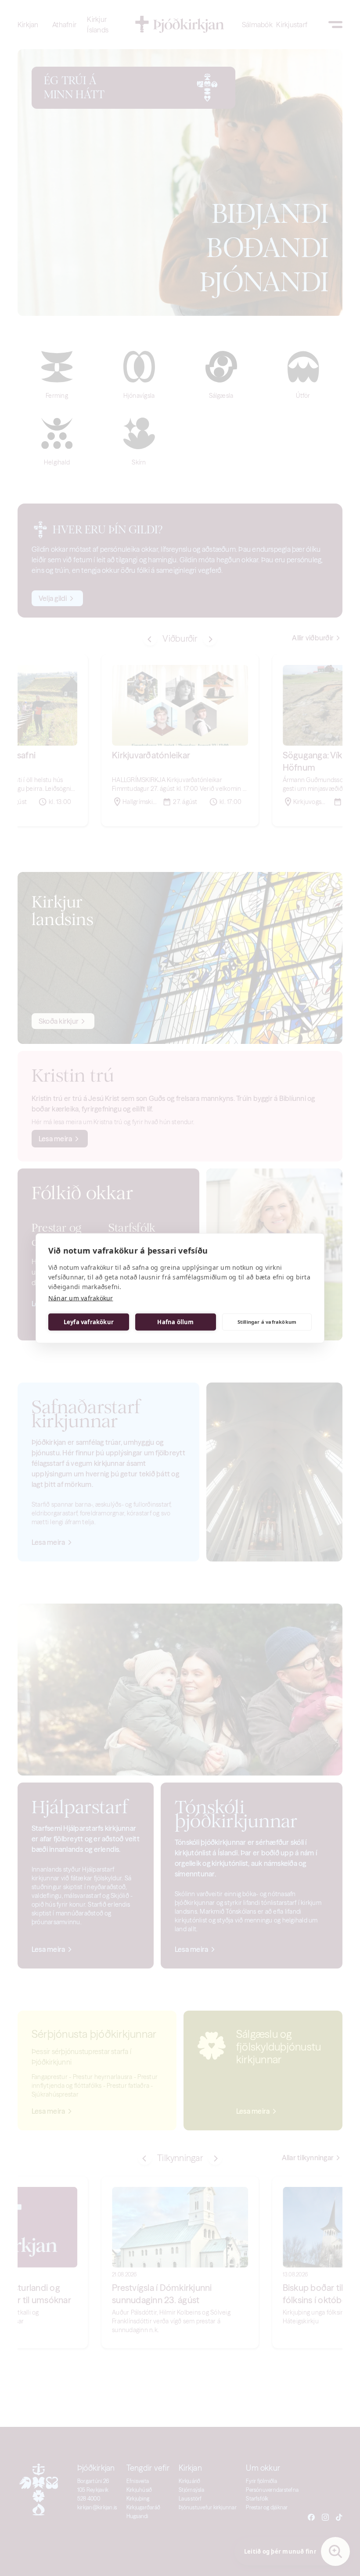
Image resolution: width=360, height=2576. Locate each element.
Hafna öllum (175, 1322)
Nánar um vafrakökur (81, 1298)
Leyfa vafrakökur (89, 1322)
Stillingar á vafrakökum (267, 1322)
